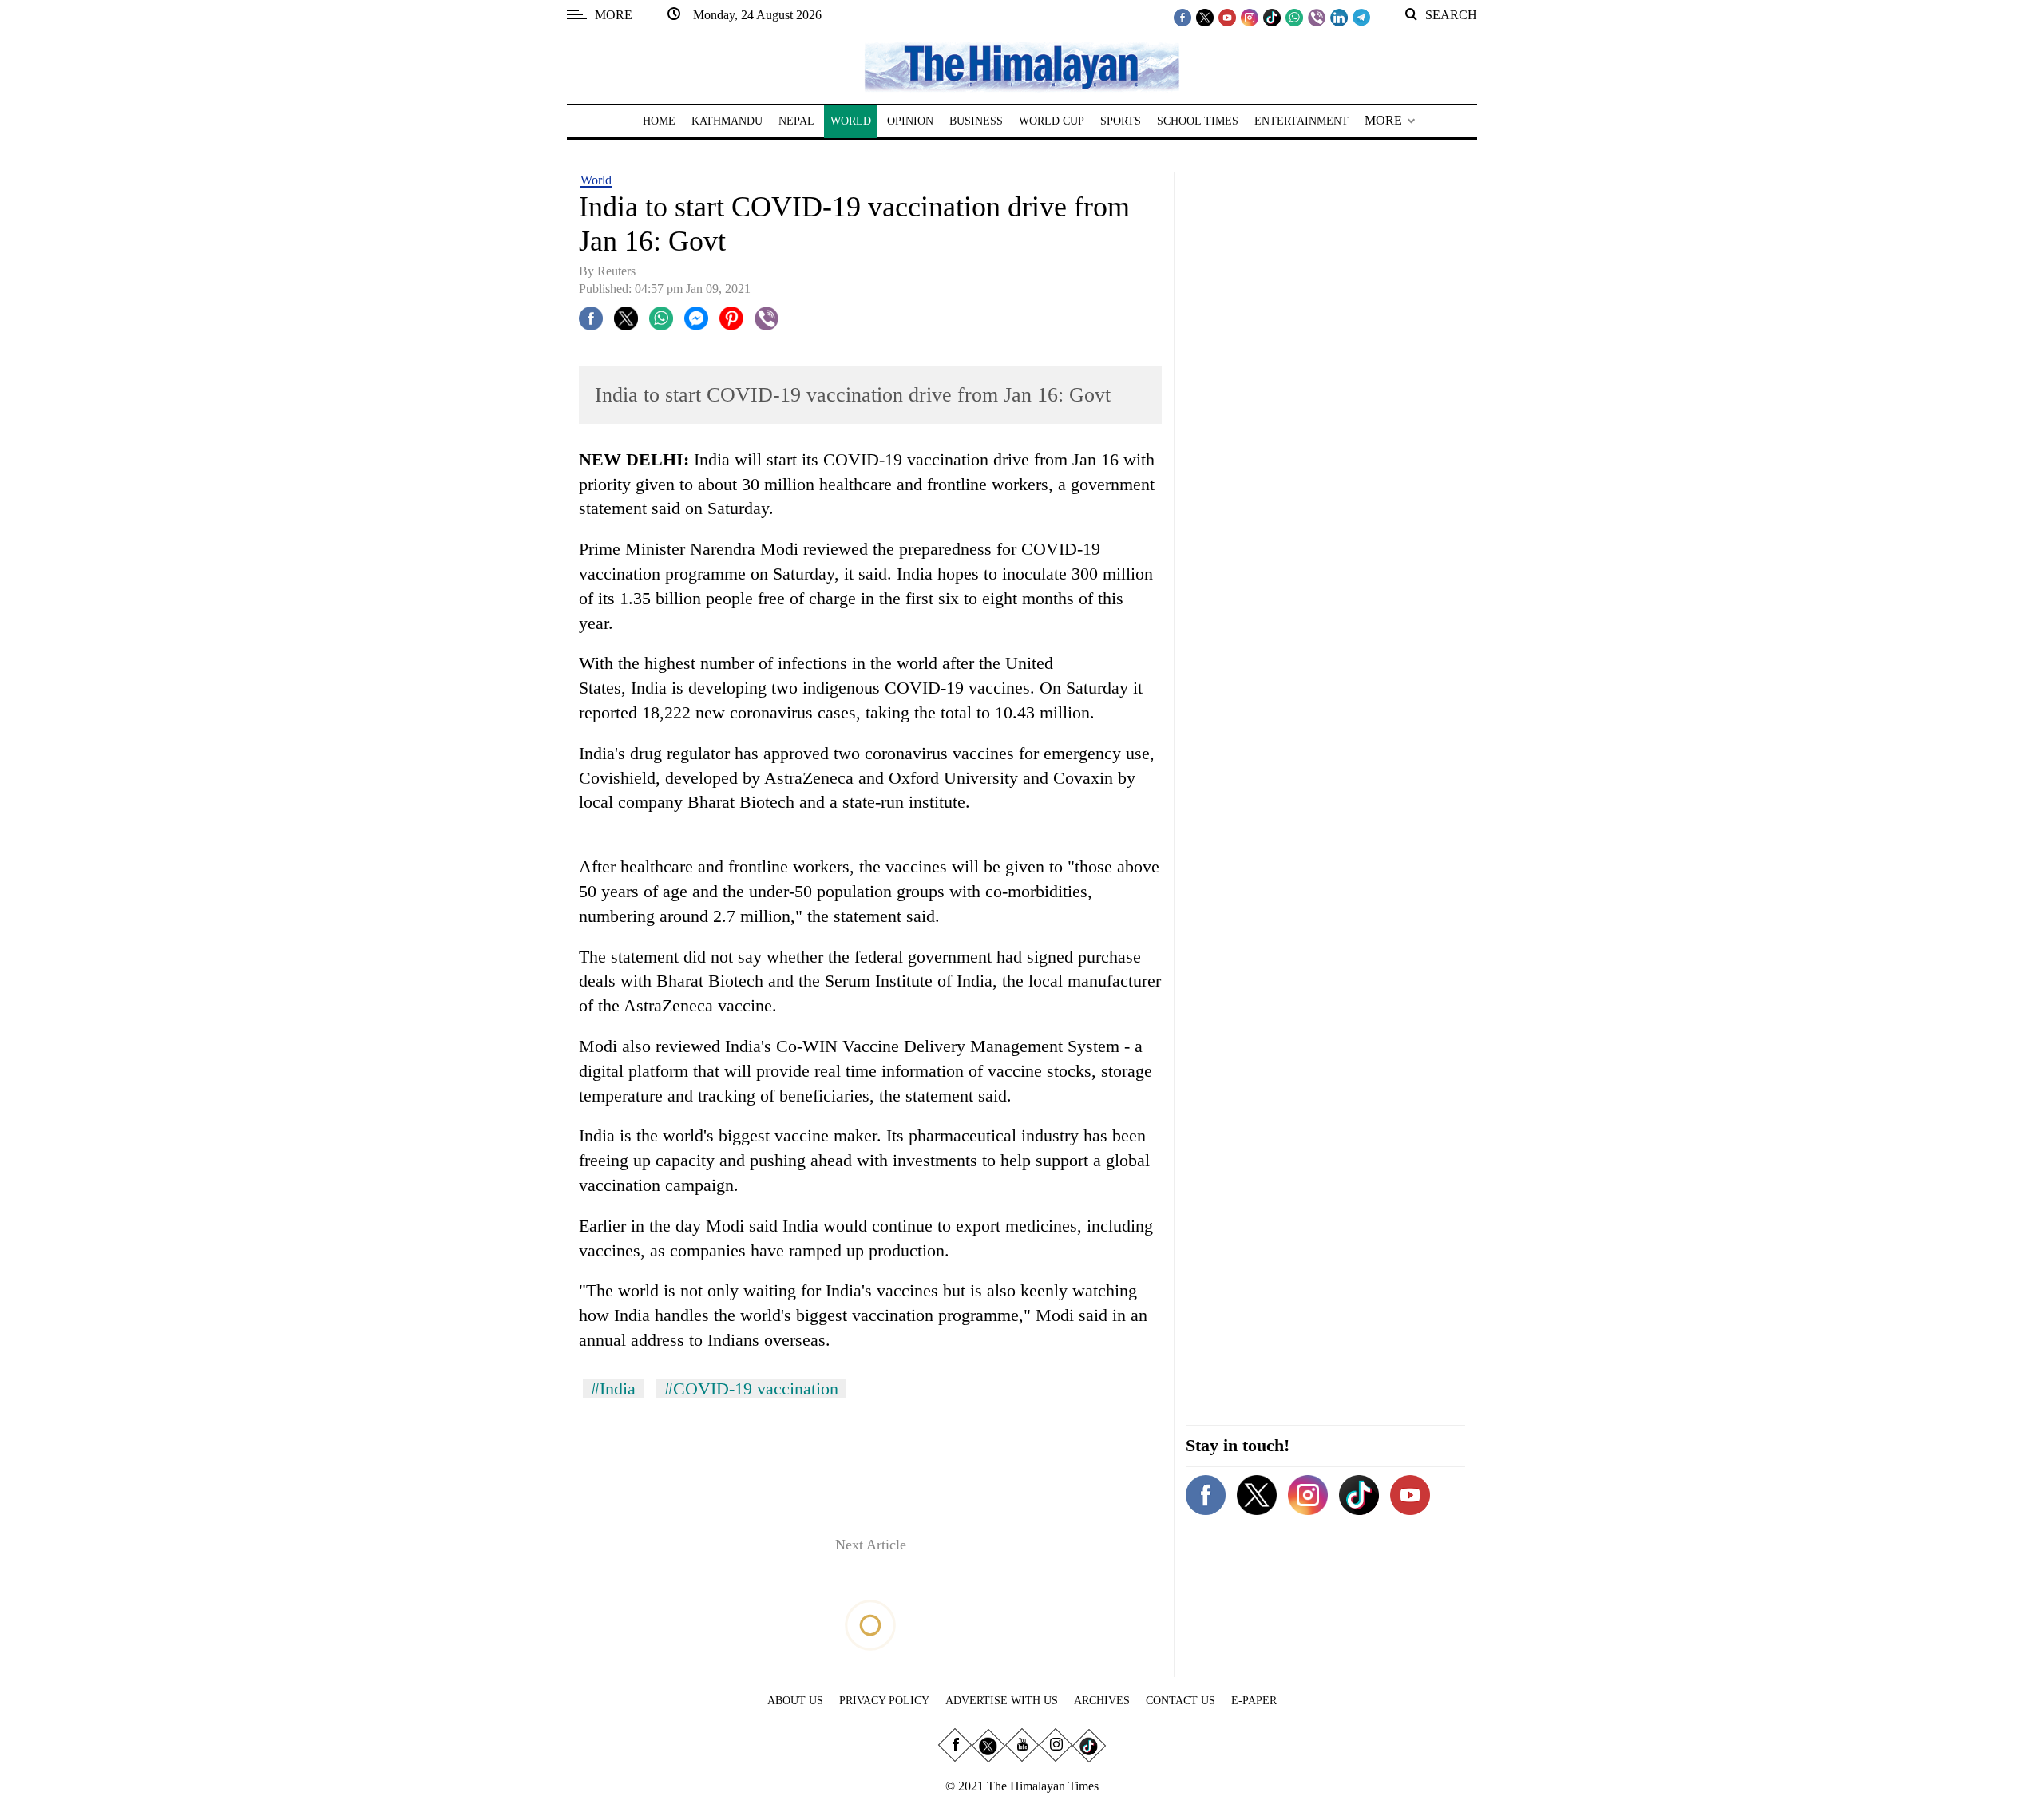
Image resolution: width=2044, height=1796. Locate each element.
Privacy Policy (884, 1701)
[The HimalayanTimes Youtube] (1227, 17)
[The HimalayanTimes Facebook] (1182, 17)
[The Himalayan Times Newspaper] (1022, 66)
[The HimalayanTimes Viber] (1317, 17)
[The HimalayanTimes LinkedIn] (1339, 17)
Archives (1102, 1701)
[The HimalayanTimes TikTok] (1272, 17)
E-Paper (1254, 1701)
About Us (795, 1701)
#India (613, 1389)
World (596, 180)
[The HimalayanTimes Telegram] (1361, 17)
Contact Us (1180, 1701)
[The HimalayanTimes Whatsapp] (1294, 17)
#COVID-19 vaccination (751, 1389)
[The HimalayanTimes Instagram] (1250, 17)
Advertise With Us (1002, 1701)
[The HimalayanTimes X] (1205, 17)
